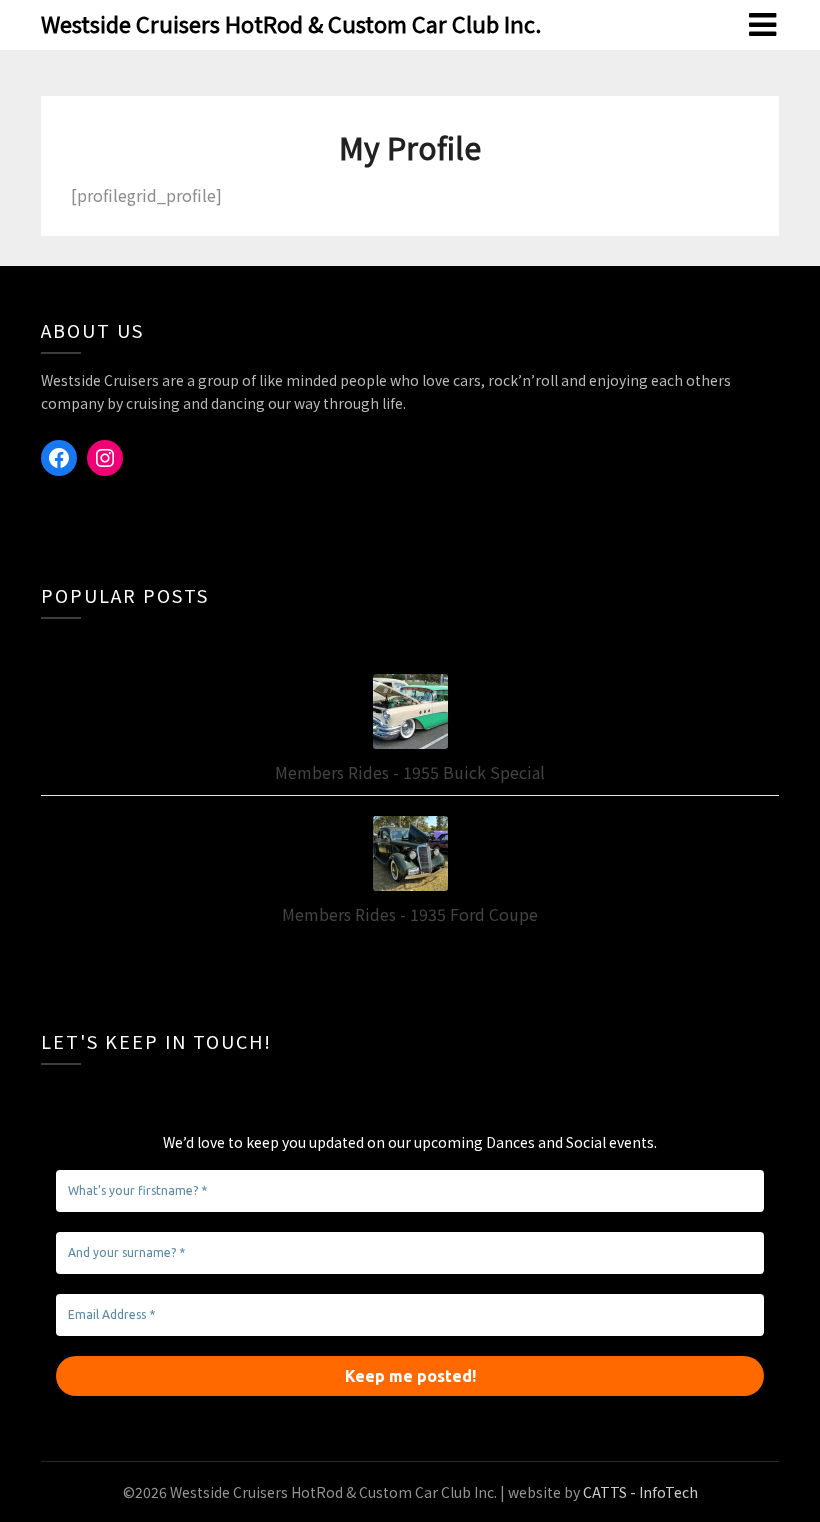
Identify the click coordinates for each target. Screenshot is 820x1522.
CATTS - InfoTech (640, 1492)
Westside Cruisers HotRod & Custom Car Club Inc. (291, 23)
